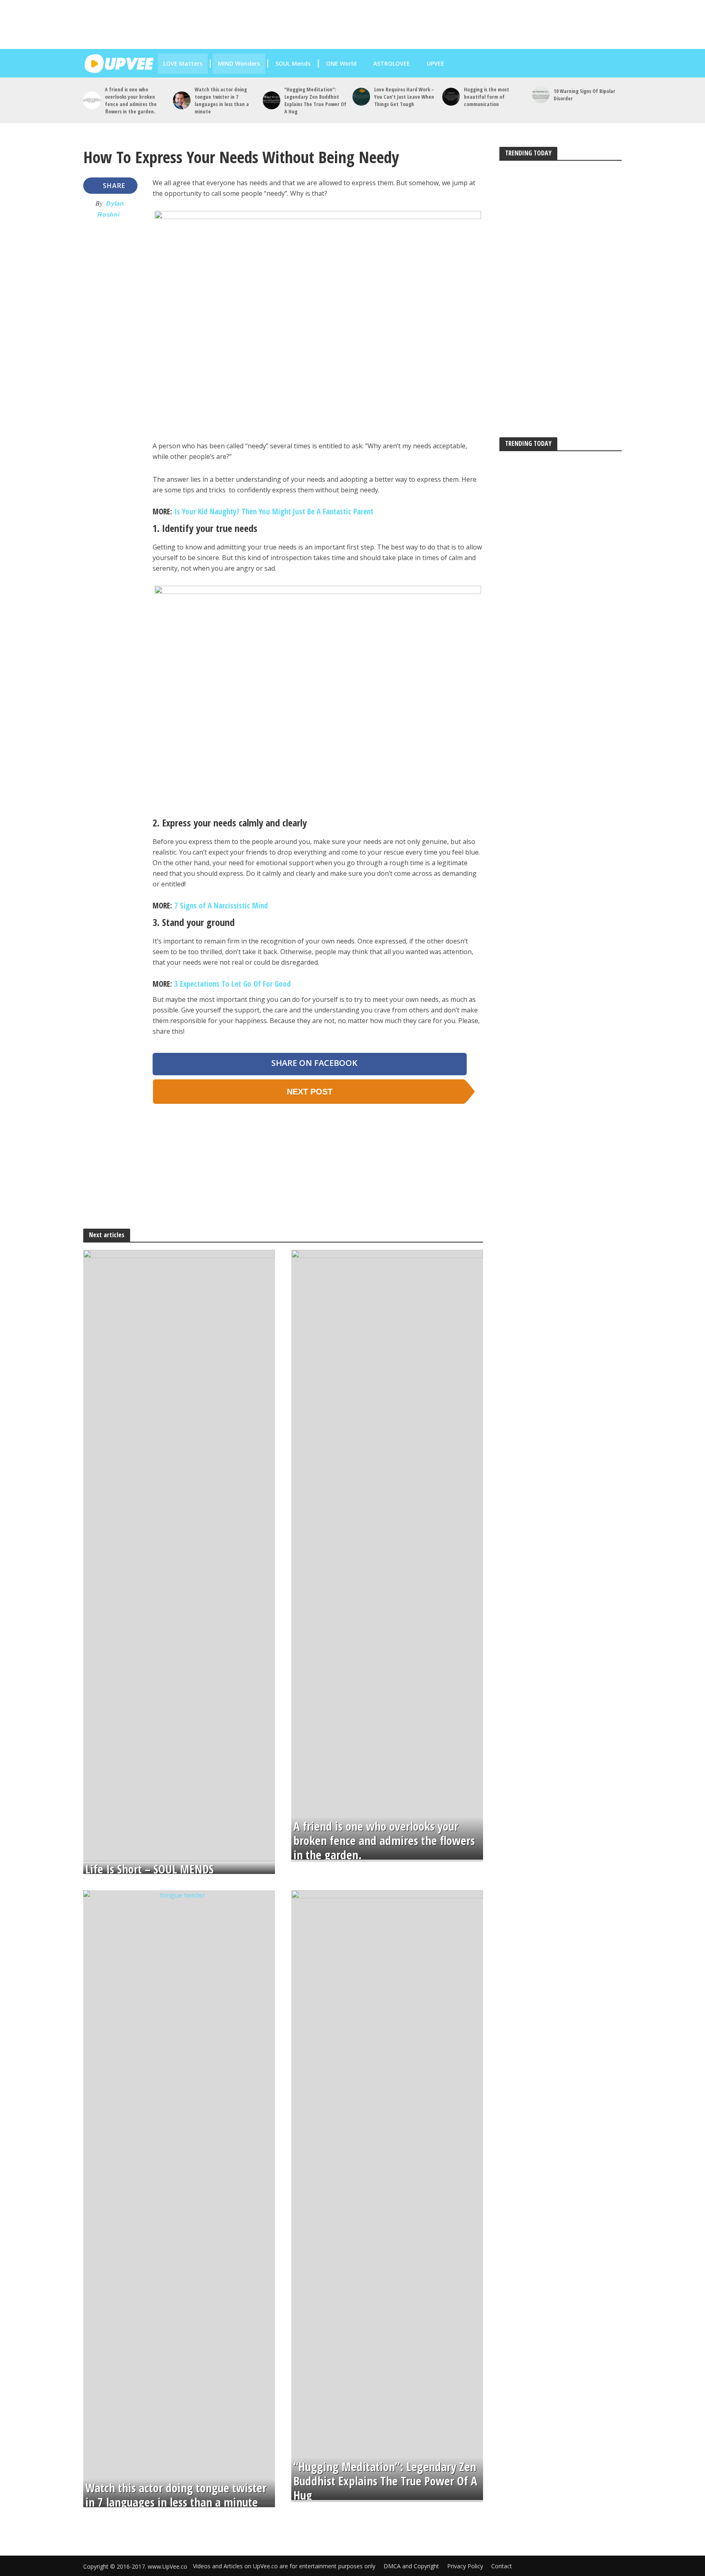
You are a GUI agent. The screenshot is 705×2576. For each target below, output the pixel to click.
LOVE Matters (183, 63)
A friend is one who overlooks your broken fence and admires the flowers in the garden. (131, 100)
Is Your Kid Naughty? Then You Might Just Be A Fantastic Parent (274, 512)
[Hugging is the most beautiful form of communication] (451, 96)
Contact (502, 2566)
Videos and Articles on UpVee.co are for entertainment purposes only (284, 2566)
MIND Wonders (239, 63)
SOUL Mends (293, 63)
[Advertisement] (361, 24)
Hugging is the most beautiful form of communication (487, 97)
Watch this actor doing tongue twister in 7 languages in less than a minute (222, 100)
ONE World (341, 63)
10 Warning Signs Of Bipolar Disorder (584, 95)
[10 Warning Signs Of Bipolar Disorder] (541, 94)
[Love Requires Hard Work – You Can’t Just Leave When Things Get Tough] (361, 96)
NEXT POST (310, 1092)
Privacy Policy (465, 2566)
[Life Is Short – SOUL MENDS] (179, 1555)
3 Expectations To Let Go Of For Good (233, 984)
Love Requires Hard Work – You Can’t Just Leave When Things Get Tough (404, 97)
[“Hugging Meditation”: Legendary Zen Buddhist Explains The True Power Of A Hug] (272, 100)
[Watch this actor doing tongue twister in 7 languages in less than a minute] (182, 100)
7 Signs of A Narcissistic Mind (221, 906)
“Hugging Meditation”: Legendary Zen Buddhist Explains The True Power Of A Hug (315, 100)
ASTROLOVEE (391, 63)
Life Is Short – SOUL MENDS (150, 1869)
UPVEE (435, 63)
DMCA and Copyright (411, 2566)
